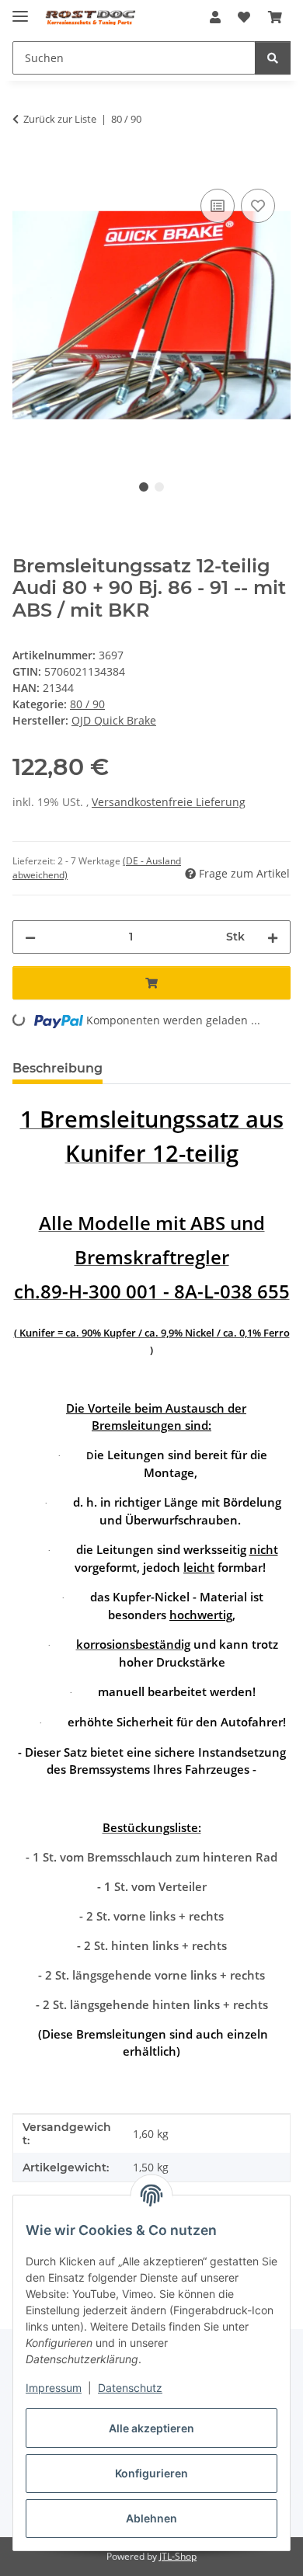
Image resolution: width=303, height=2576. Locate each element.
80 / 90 (87, 704)
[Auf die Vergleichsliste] (218, 206)
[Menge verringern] (30, 937)
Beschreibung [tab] (57, 1068)
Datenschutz (130, 2388)
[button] (215, 17)
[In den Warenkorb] (25, 168)
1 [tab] (144, 487)
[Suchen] (273, 58)
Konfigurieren (151, 2473)
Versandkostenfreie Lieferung (169, 802)
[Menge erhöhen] (273, 937)
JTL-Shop (178, 2556)
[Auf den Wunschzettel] (258, 206)
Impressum (54, 2388)
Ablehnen (151, 2518)
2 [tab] (159, 487)
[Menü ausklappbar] (20, 10)
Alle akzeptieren (151, 2428)
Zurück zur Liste (60, 119)
